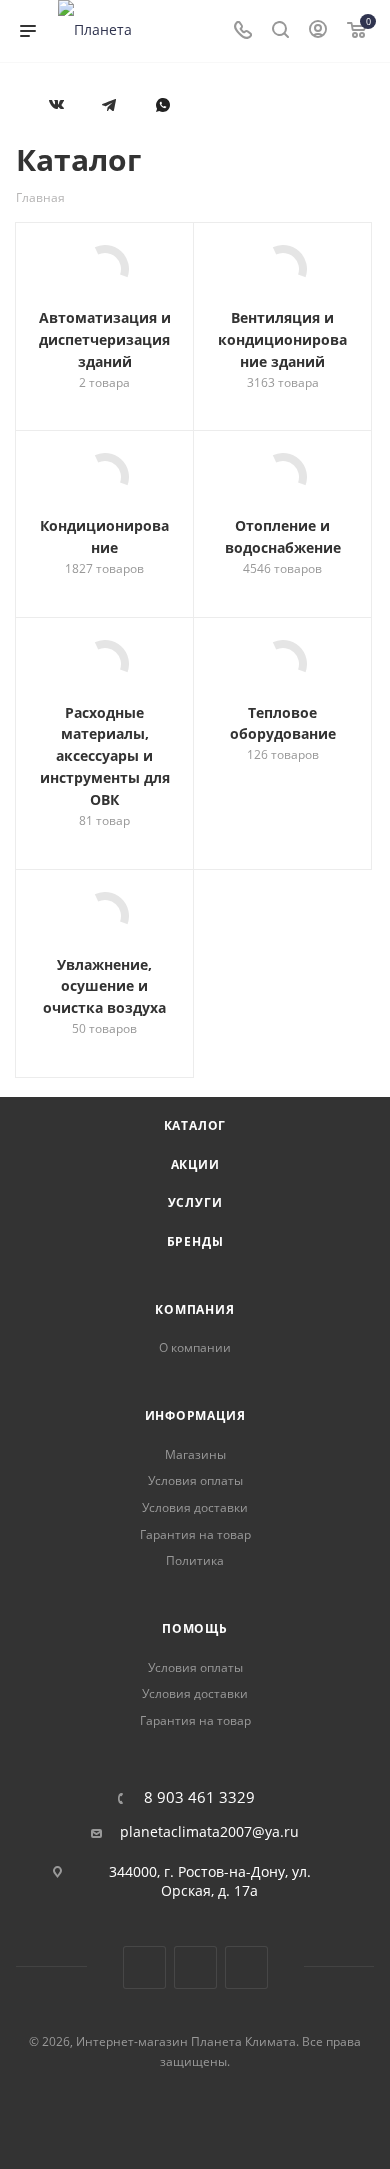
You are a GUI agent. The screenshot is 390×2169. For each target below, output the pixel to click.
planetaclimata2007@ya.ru (209, 1832)
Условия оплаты (195, 1480)
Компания (194, 1309)
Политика (195, 1560)
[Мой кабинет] (318, 31)
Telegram (195, 1967)
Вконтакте (144, 1967)
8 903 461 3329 (199, 1797)
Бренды (195, 1241)
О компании (195, 1347)
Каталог (195, 1125)
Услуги (195, 1202)
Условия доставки (195, 1507)
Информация (195, 1415)
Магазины (195, 1454)
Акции (195, 1164)
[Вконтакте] (56, 116)
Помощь (195, 1628)
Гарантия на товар (195, 1534)
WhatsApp (162, 116)
